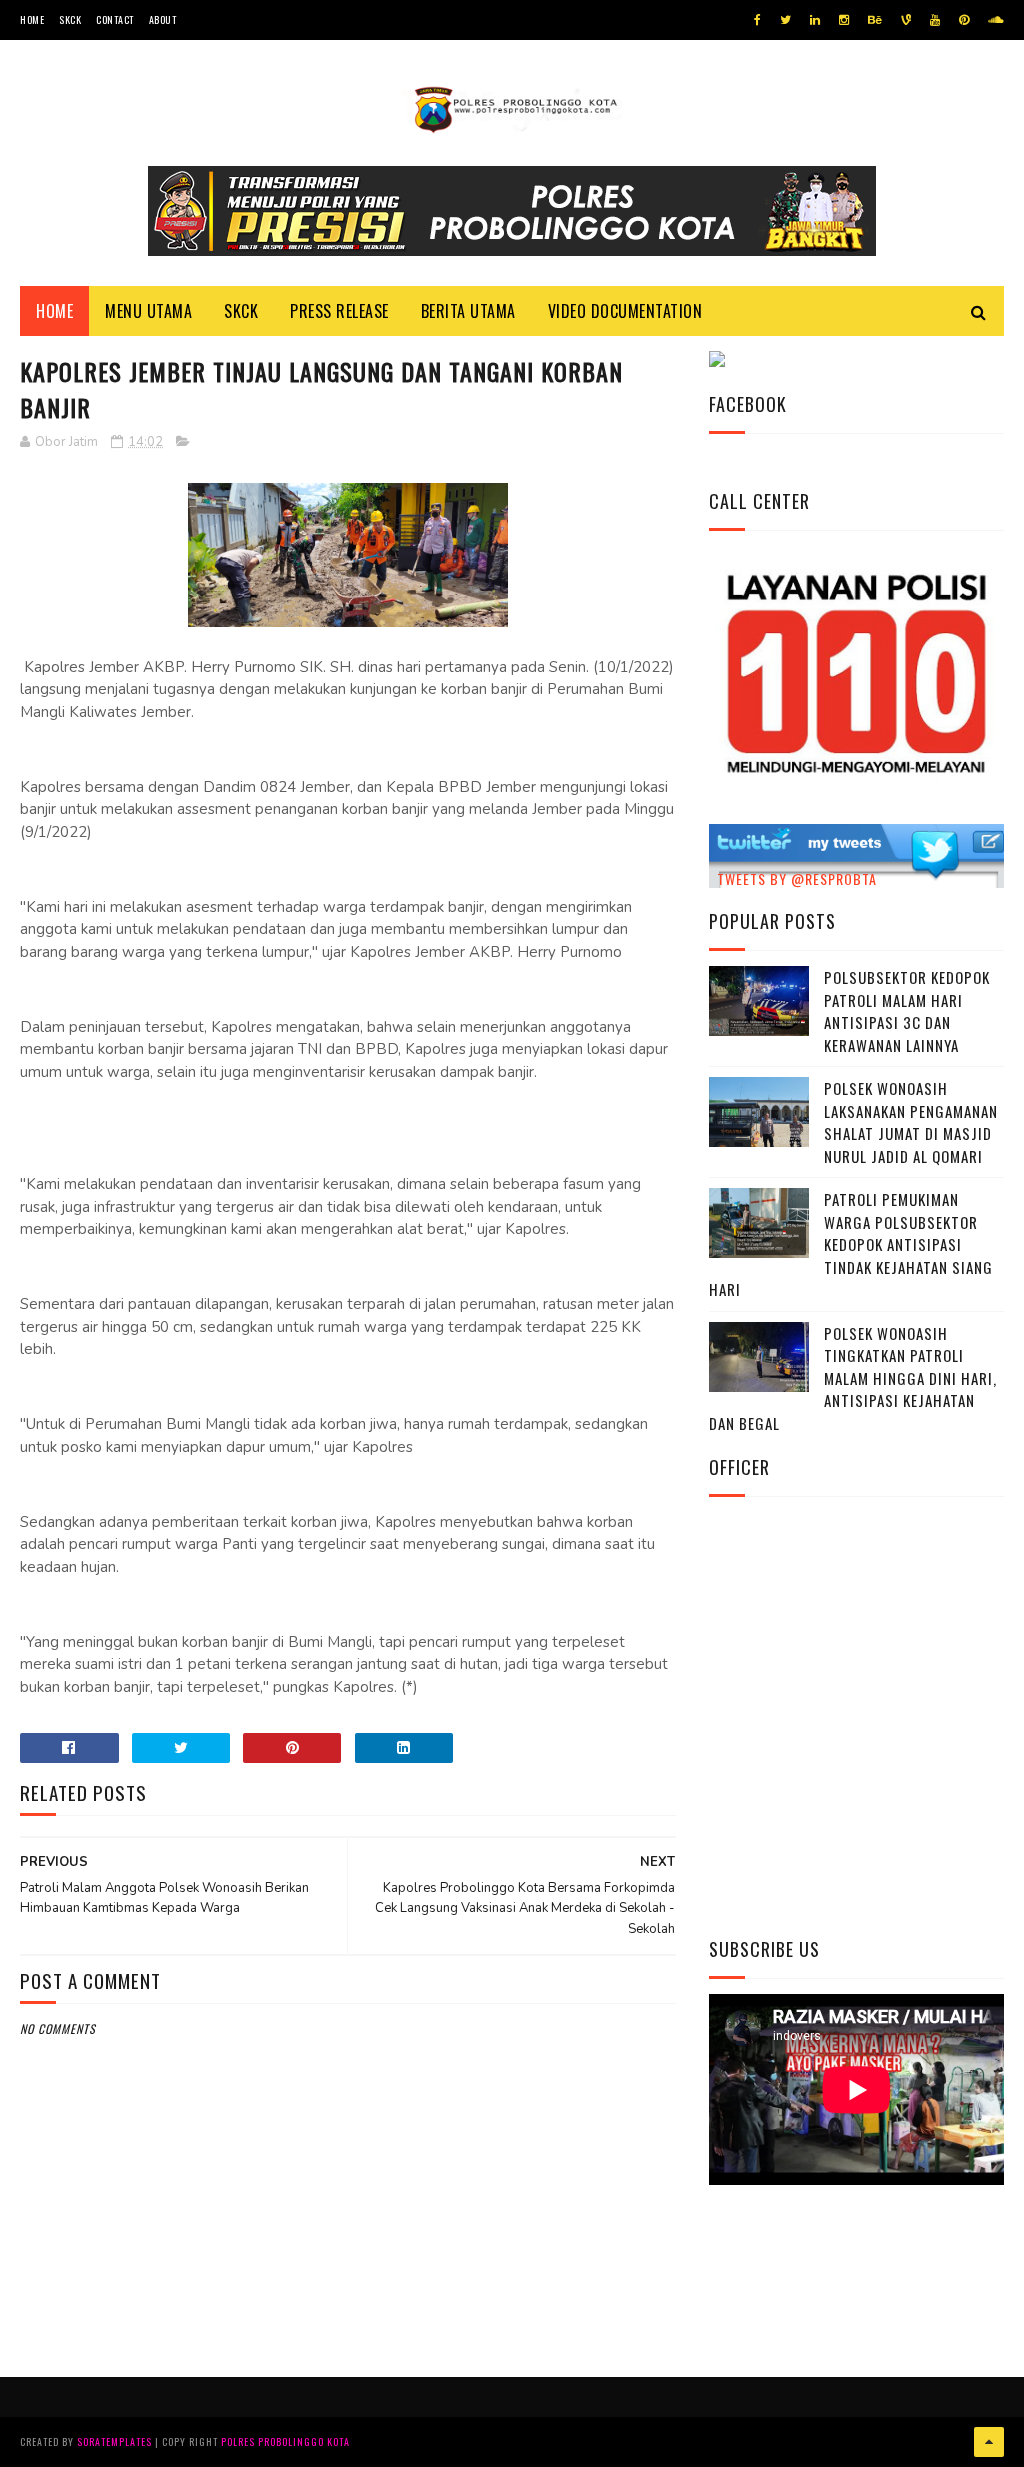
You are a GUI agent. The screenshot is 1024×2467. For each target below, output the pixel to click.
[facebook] (757, 20)
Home (32, 19)
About (163, 19)
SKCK (70, 19)
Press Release (339, 311)
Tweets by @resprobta (797, 878)
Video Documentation (625, 311)
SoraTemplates (114, 2441)
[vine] (906, 20)
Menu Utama (148, 311)
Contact (115, 19)
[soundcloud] (995, 20)
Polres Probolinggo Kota (285, 2441)
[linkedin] (815, 20)
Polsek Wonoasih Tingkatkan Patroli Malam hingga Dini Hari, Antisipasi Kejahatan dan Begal (853, 1378)
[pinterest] (964, 20)
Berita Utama (468, 311)
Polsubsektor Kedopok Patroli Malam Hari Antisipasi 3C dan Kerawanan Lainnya (907, 1011)
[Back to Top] (989, 2442)
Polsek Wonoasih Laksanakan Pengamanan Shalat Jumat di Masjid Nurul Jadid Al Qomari (911, 1122)
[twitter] (785, 20)
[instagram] (844, 20)
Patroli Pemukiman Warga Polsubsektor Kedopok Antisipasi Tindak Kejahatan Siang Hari (851, 1244)
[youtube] (935, 20)
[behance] (875, 20)
